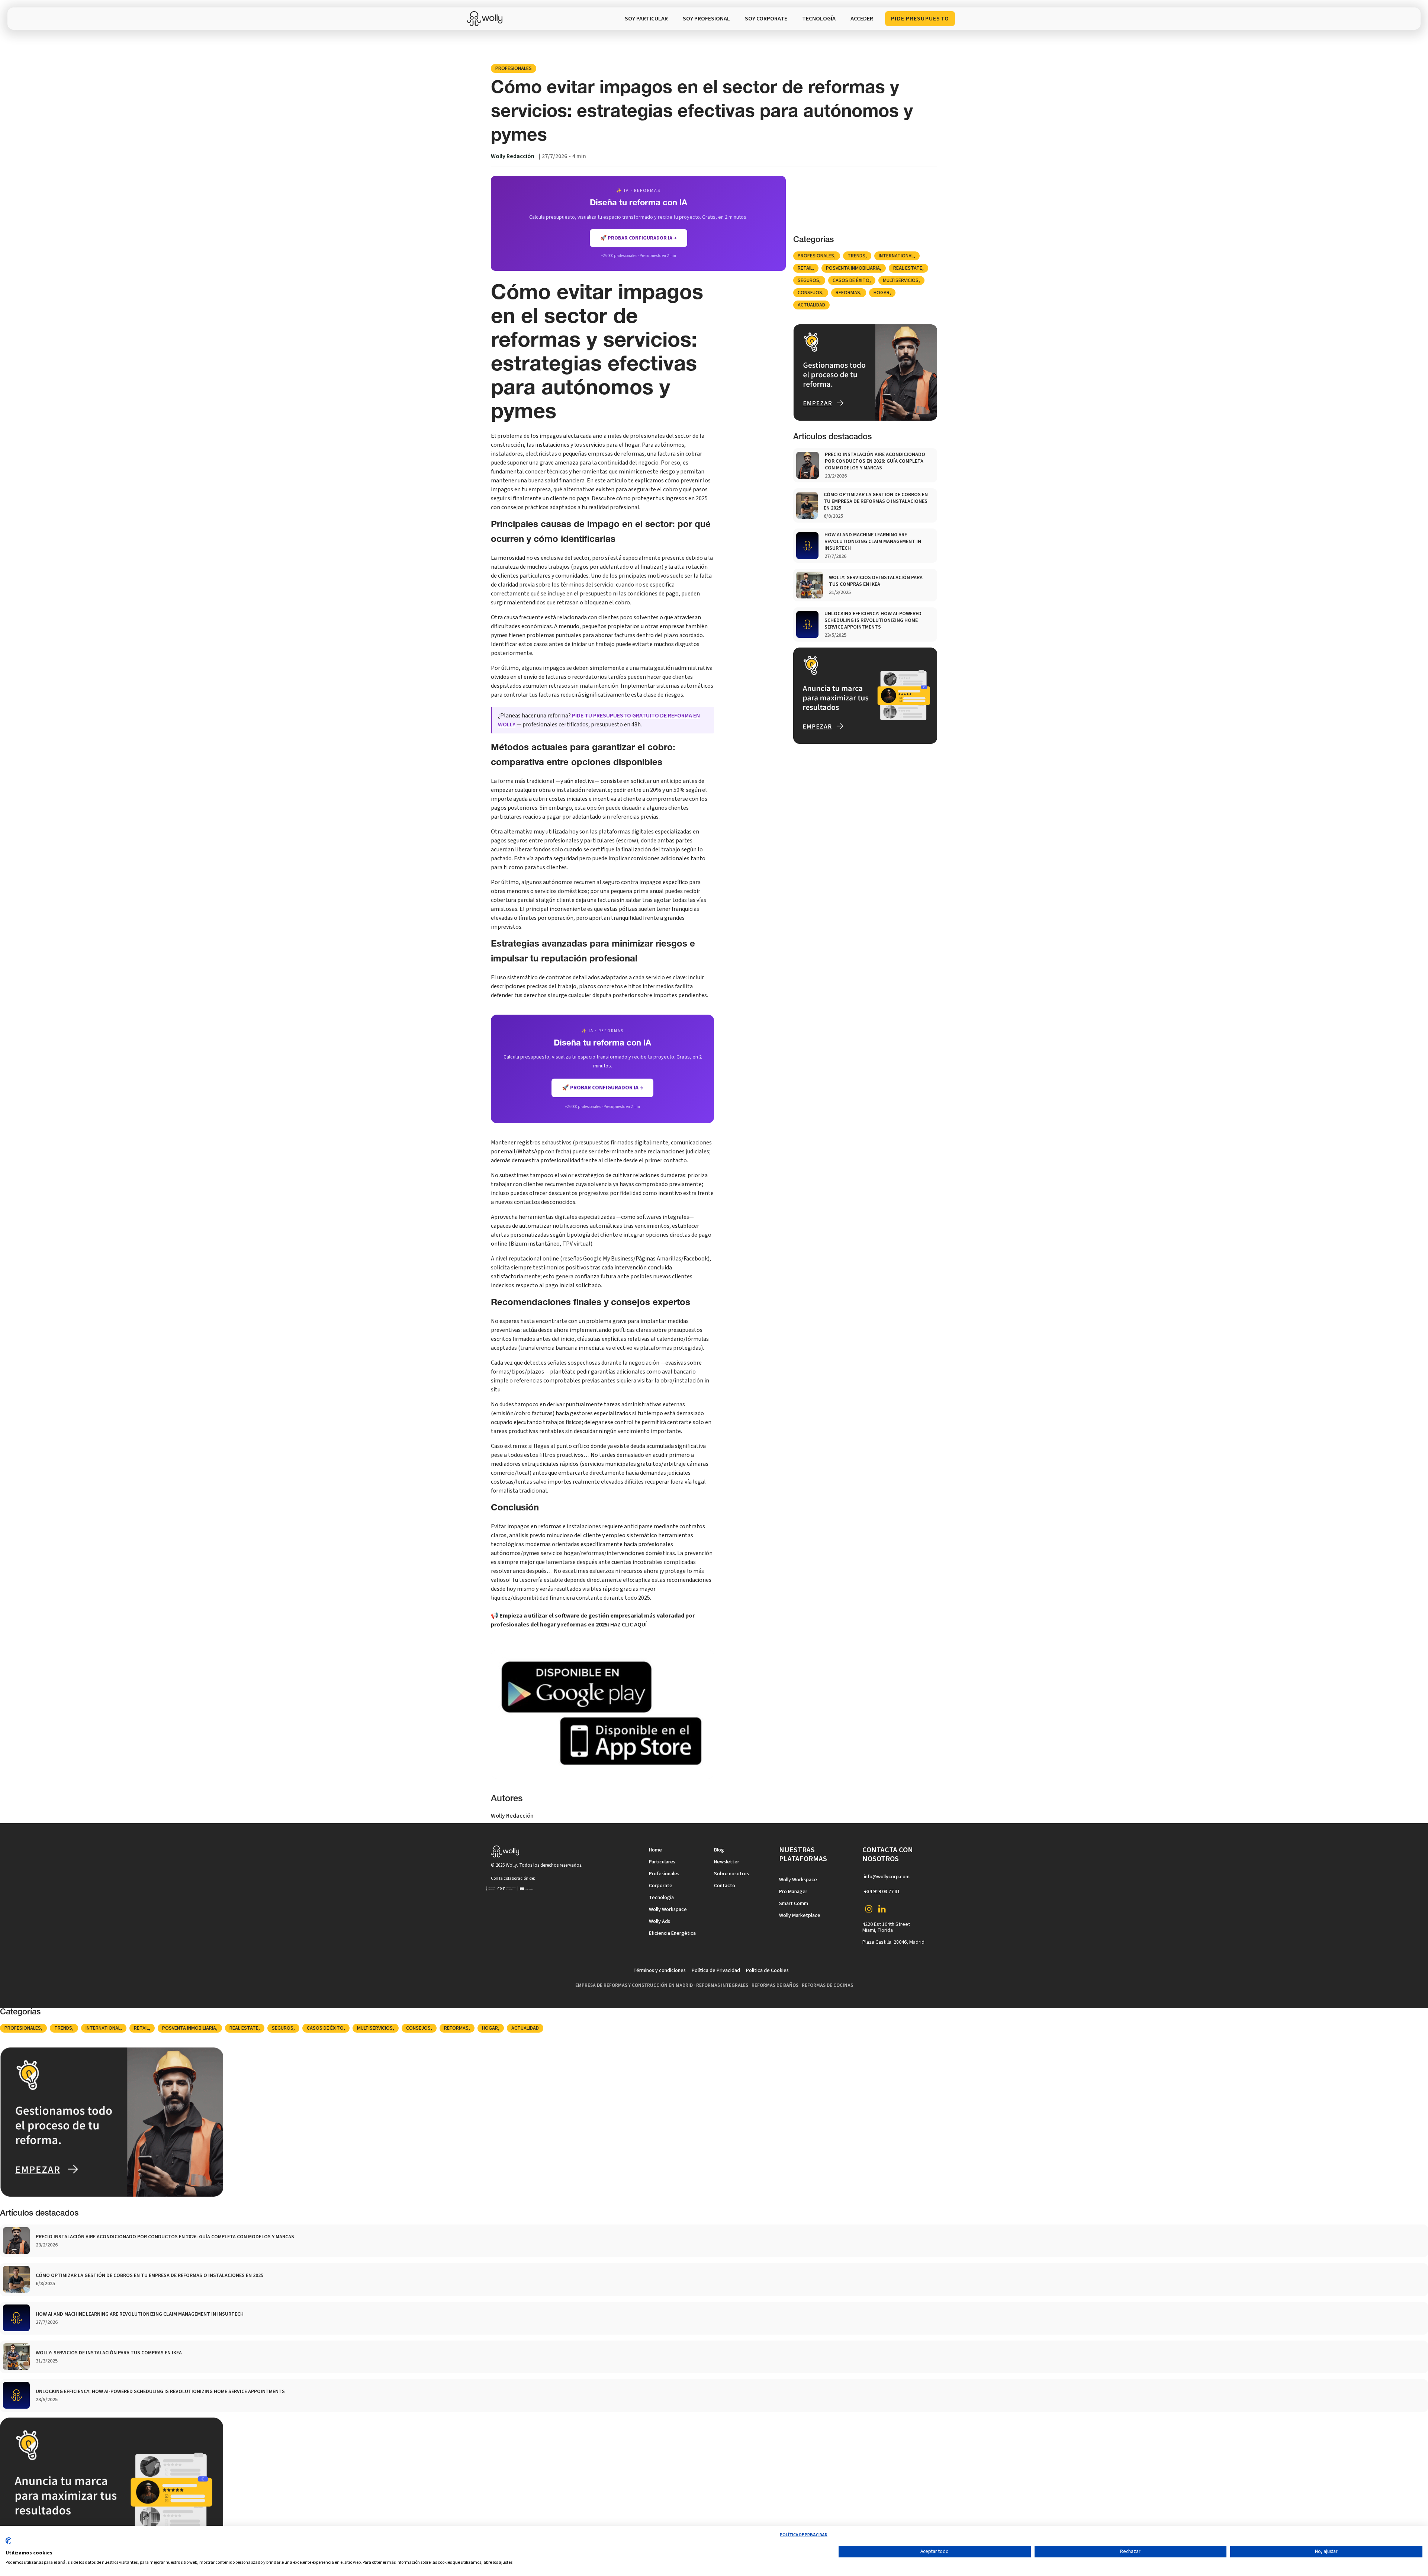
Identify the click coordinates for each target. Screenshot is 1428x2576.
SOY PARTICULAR (646, 19)
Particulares (662, 1862)
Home (655, 1850)
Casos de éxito (851, 280)
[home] (487, 19)
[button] (819, 19)
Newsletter (727, 1862)
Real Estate (908, 268)
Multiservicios (901, 280)
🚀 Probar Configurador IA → (602, 1088)
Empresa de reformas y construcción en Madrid (634, 1985)
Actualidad (811, 305)
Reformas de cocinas (827, 1985)
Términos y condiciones (660, 1970)
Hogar (882, 293)
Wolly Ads (660, 1921)
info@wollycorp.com (887, 1877)
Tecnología (661, 1898)
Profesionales (514, 68)
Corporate (661, 1886)
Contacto (725, 1886)
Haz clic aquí (628, 1625)
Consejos (810, 293)
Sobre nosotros (731, 1874)
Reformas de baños (775, 1985)
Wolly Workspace (668, 1909)
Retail (805, 268)
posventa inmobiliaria (853, 268)
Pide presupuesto (920, 19)
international (896, 256)
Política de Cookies (767, 1970)
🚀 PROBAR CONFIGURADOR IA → (639, 238)
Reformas (848, 293)
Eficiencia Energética (672, 1933)
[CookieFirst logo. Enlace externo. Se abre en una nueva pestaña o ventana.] (8, 2544)
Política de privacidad (804, 2535)
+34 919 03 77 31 (882, 1892)
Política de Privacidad (716, 1970)
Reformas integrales (722, 1985)
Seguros (808, 280)
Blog (719, 1850)
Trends (856, 256)
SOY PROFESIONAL (706, 19)
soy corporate (766, 19)
